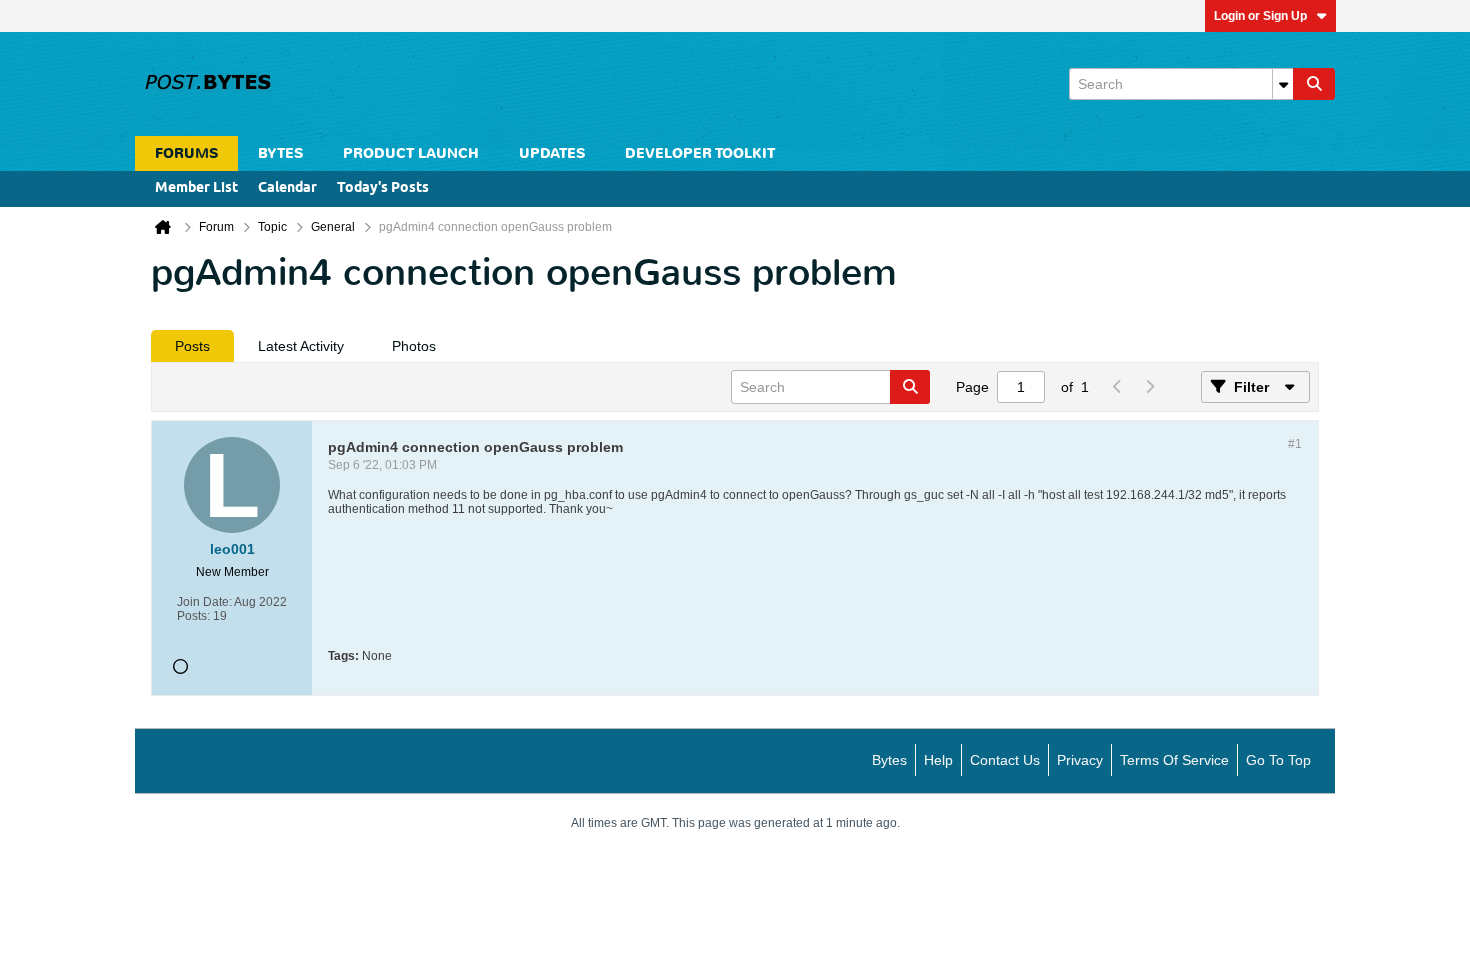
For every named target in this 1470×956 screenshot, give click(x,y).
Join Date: (204, 602)
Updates (552, 153)
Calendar (287, 188)
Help (938, 760)
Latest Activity (301, 346)
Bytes (889, 760)
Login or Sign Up (1260, 16)
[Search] (1314, 84)
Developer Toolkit (700, 153)
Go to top (1278, 760)
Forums (186, 153)
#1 (1295, 444)
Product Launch (411, 153)
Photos (414, 346)
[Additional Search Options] (1283, 84)
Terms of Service (1174, 760)
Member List (196, 188)
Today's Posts (383, 188)
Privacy (1080, 760)
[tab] (192, 346)
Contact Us (1005, 760)
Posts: (193, 616)
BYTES (280, 153)
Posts (192, 346)
